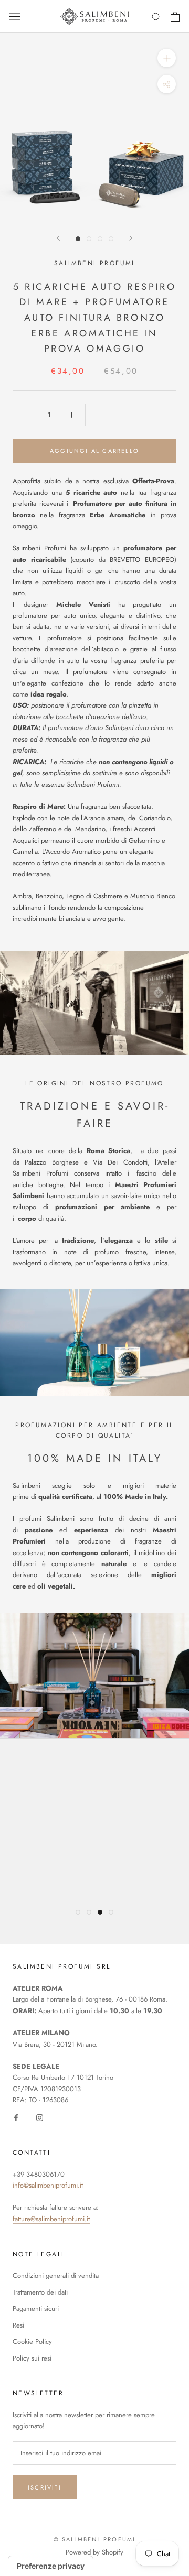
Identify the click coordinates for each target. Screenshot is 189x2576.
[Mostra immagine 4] (111, 239)
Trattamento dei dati (40, 2292)
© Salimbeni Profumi (95, 2539)
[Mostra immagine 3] (100, 239)
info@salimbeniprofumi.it (48, 2185)
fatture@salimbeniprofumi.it (51, 2219)
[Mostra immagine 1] (78, 239)
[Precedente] (58, 238)
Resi (18, 2325)
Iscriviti (45, 2487)
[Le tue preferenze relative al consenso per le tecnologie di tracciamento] (51, 2566)
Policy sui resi (32, 2358)
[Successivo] (131, 238)
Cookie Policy (32, 2341)
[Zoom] (167, 58)
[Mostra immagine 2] (89, 239)
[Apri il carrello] (175, 17)
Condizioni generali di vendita (56, 2275)
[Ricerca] (156, 17)
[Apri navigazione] (15, 17)
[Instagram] (40, 2117)
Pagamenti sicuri (36, 2308)
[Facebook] (16, 2117)
